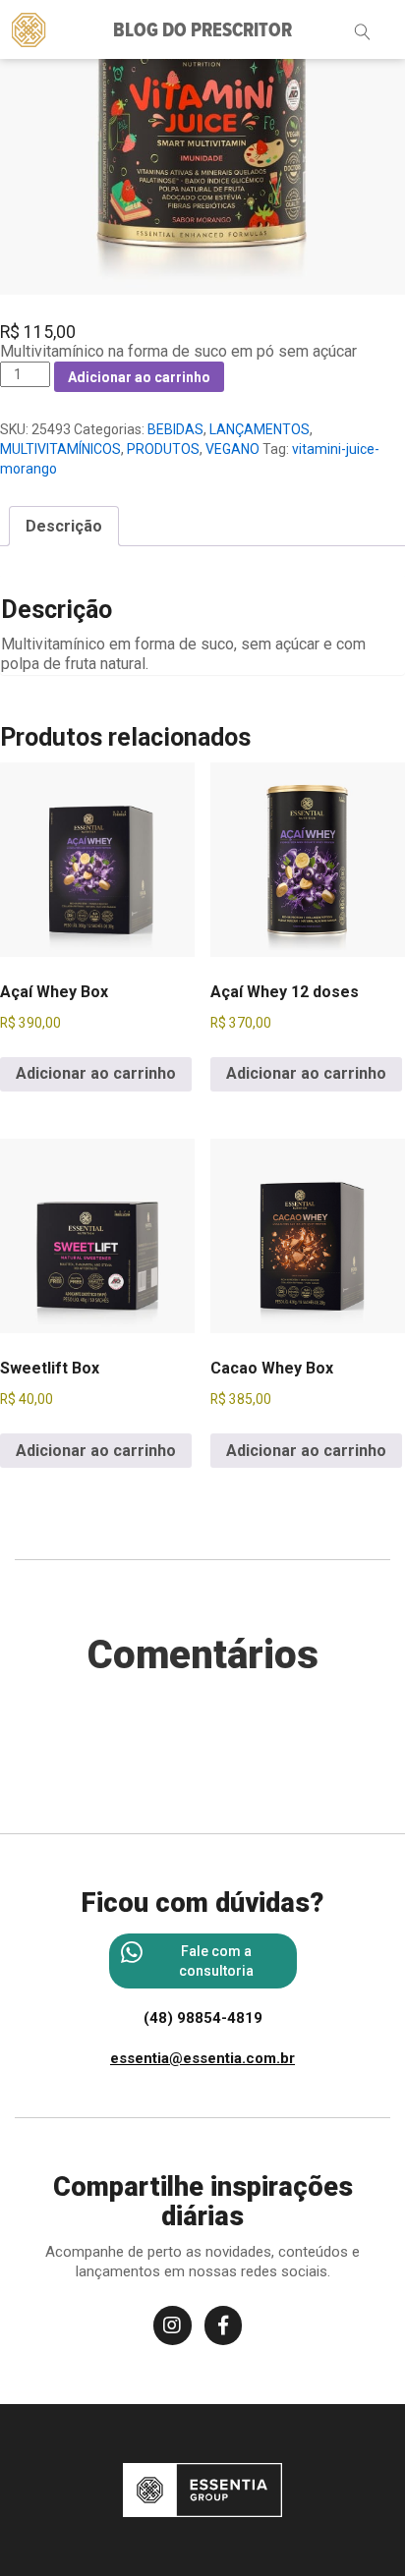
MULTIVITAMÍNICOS (60, 449)
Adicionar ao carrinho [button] (96, 1073)
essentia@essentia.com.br (202, 2058)
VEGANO (232, 449)
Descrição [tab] (64, 526)
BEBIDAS (175, 429)
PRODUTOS (163, 449)
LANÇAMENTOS (260, 429)
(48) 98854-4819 (203, 2018)
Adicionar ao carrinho (139, 377)
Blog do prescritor (202, 31)
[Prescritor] (29, 28)
